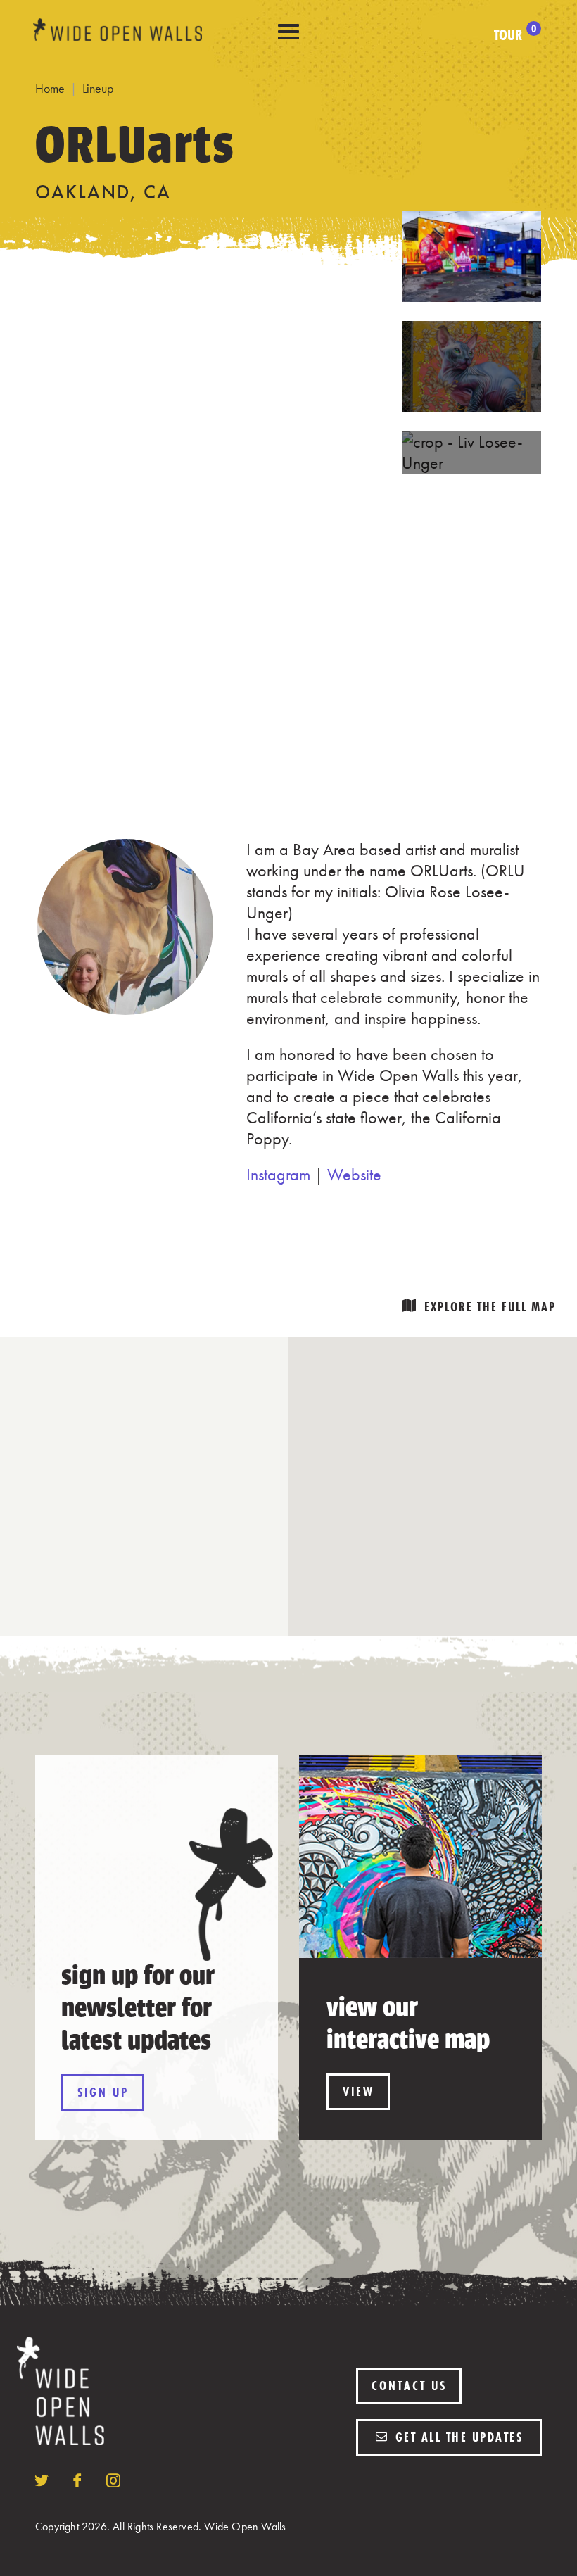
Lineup (98, 88)
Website (354, 1174)
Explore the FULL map (490, 1307)
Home (50, 88)
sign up (103, 2092)
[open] (288, 32)
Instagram (278, 1174)
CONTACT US (409, 2386)
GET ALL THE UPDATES (457, 2437)
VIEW (359, 2091)
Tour (515, 35)
